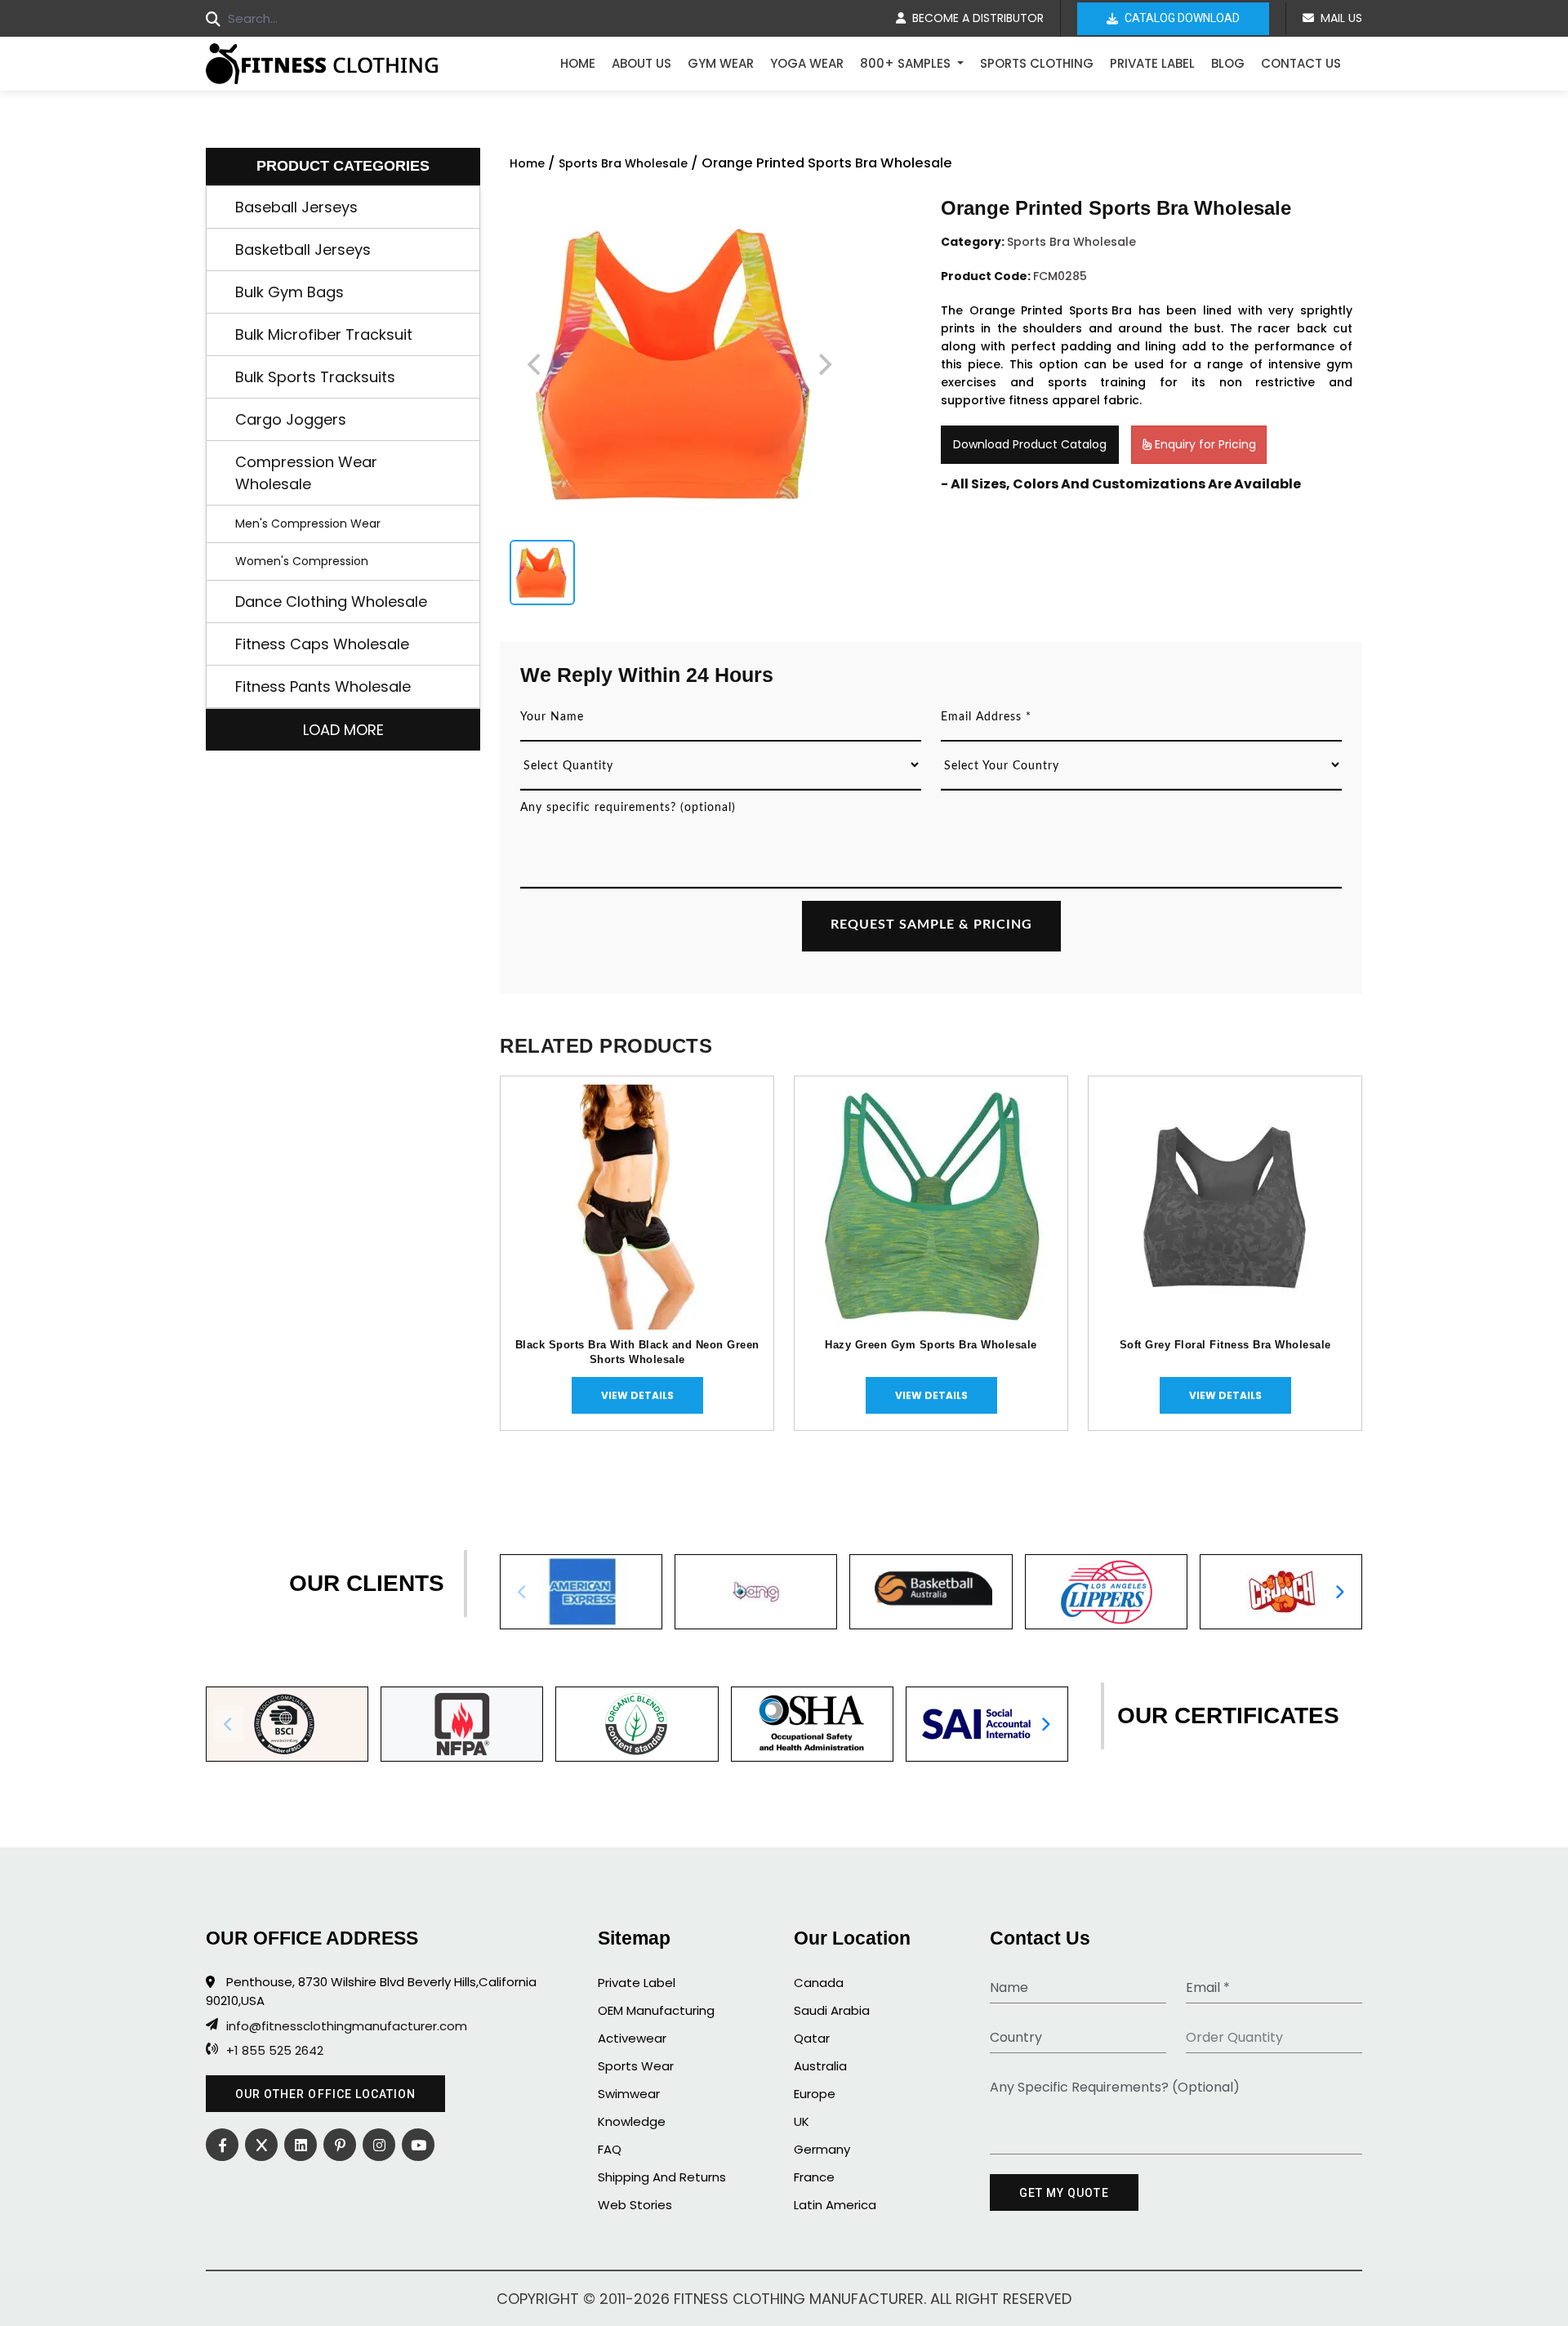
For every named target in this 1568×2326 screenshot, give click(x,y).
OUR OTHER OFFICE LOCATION (325, 2094)
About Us (641, 63)
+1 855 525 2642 (275, 2051)
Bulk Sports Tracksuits (315, 377)
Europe (815, 2094)
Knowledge (632, 2121)
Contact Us (1301, 63)
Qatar (812, 2038)
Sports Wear (636, 2066)
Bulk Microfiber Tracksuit (324, 334)
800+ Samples (907, 63)
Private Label (1152, 63)
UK (802, 2121)
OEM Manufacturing (656, 2010)
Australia (820, 2066)
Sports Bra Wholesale (623, 163)
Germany (822, 2149)
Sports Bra (1100, 310)
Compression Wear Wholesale (306, 473)
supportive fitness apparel (1020, 400)
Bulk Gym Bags (290, 292)
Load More (343, 730)
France (814, 2177)
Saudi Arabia (832, 2010)
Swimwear (629, 2094)
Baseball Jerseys (296, 207)
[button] (1339, 1592)
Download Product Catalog (1030, 444)
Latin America (835, 2205)
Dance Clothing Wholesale (331, 602)
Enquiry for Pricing (1204, 444)
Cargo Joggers (291, 419)
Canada (819, 1983)
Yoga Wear (807, 63)
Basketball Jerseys (303, 250)
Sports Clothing (1037, 63)
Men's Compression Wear (308, 524)
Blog (1228, 63)
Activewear (632, 2038)
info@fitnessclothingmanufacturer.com (347, 2026)
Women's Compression (302, 561)
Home (578, 63)
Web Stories (635, 2205)
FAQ (610, 2149)
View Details (637, 1395)
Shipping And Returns (662, 2177)
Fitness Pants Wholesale (323, 686)
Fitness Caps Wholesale (322, 644)
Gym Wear (721, 63)
